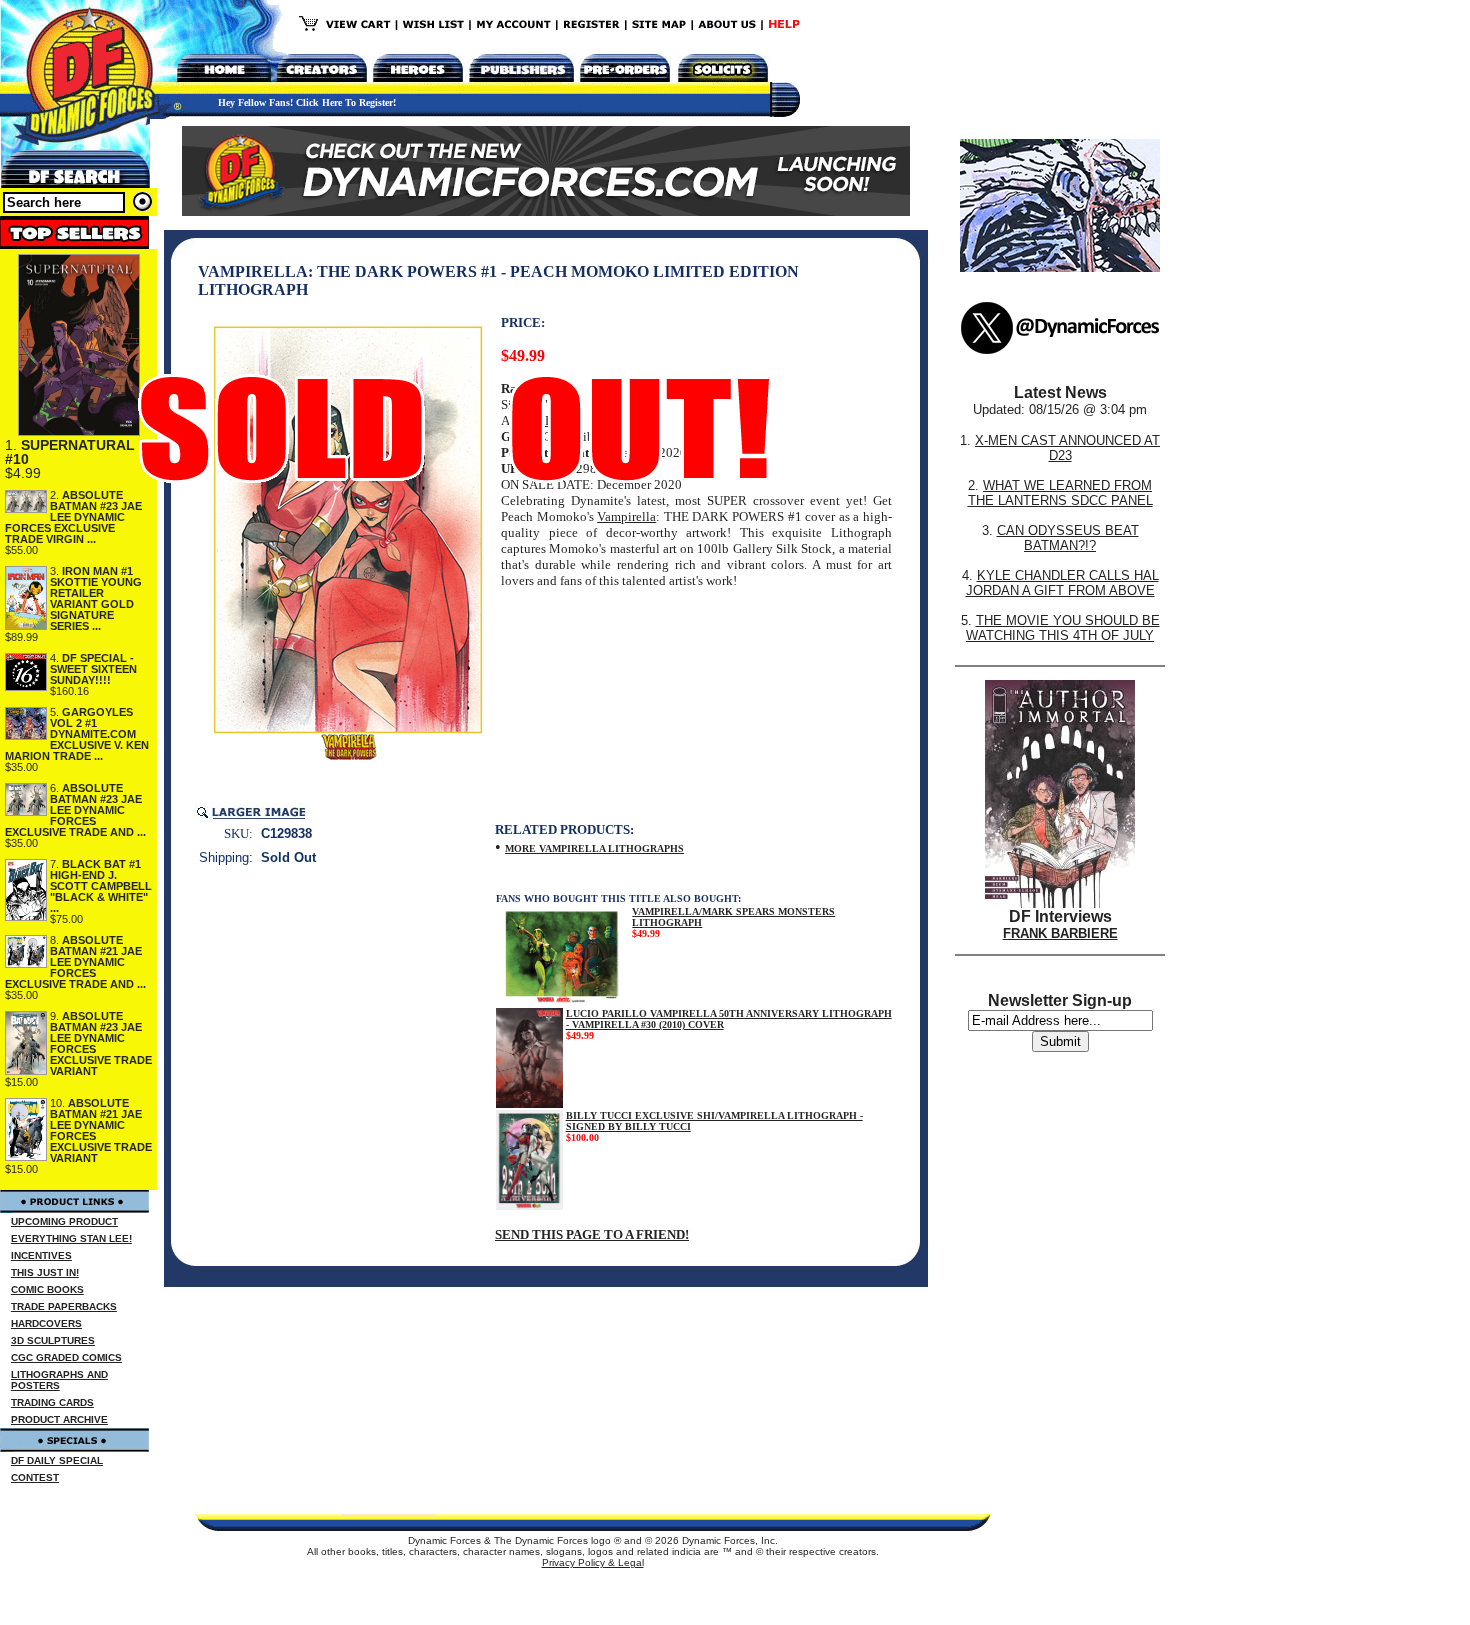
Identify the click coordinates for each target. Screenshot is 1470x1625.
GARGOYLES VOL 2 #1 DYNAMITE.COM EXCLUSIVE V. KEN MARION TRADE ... (77, 734)
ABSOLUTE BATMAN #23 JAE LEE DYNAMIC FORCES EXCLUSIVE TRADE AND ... (75, 810)
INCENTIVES (41, 1255)
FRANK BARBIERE (1060, 933)
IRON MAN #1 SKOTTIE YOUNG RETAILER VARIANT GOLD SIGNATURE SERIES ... (96, 598)
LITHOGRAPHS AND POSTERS (59, 1380)
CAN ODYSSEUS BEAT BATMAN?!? (1068, 538)
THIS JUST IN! (45, 1272)
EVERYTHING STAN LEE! (71, 1238)
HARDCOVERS (46, 1323)
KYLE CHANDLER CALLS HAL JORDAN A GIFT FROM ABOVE (1062, 583)
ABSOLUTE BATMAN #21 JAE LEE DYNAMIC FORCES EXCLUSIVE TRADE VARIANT (101, 1130)
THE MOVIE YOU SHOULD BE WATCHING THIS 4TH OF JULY (1063, 628)
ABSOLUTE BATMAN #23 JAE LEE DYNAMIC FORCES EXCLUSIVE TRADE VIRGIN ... (73, 517)
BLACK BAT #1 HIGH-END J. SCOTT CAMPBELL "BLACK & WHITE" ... (101, 886)
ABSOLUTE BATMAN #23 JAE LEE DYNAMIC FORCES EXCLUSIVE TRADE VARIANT (101, 1043)
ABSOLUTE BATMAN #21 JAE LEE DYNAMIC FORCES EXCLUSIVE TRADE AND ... (75, 962)
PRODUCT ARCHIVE (59, 1419)
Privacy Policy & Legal (593, 1562)
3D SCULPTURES (53, 1340)
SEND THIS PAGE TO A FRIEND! (592, 1234)
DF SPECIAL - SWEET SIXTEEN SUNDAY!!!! (93, 669)
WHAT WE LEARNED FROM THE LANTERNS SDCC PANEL (1060, 493)
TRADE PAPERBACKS (64, 1306)
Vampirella (626, 516)
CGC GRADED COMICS (66, 1357)
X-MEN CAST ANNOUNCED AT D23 (1067, 448)
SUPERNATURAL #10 (70, 452)
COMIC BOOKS (47, 1289)
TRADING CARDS (52, 1402)
